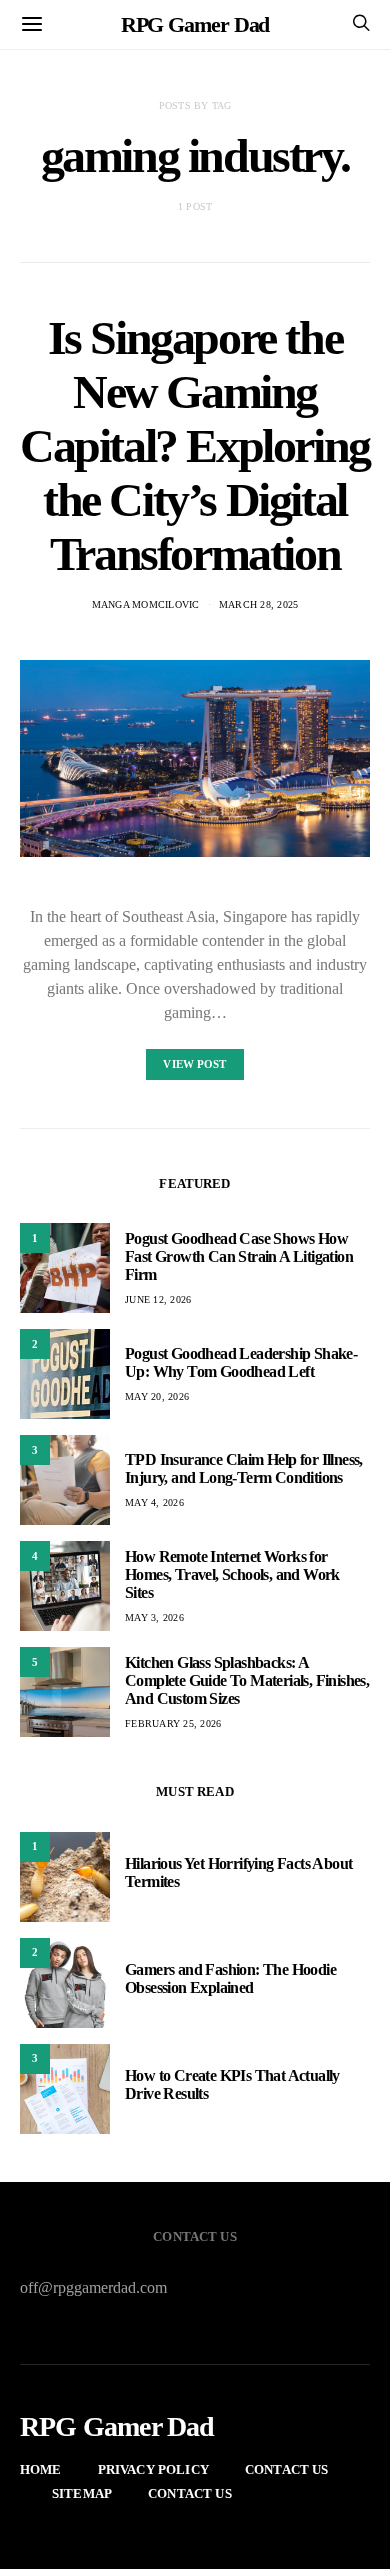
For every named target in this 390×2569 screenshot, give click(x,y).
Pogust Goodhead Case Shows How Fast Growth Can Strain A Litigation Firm (239, 1256)
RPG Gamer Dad (195, 24)
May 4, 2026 (154, 1502)
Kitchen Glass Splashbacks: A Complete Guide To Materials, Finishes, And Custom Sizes (247, 1680)
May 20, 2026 (157, 1396)
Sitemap (82, 2493)
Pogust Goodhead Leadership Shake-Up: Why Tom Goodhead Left (241, 1362)
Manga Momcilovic (146, 604)
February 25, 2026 (173, 1723)
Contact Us (287, 2469)
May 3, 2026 (154, 1617)
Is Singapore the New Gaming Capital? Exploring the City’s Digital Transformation (195, 445)
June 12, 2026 (158, 1299)
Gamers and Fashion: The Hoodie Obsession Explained (230, 1978)
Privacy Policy (153, 2469)
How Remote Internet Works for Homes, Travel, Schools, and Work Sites (232, 1574)
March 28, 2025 (259, 604)
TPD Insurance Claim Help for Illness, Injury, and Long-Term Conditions (244, 1468)
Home (41, 2469)
